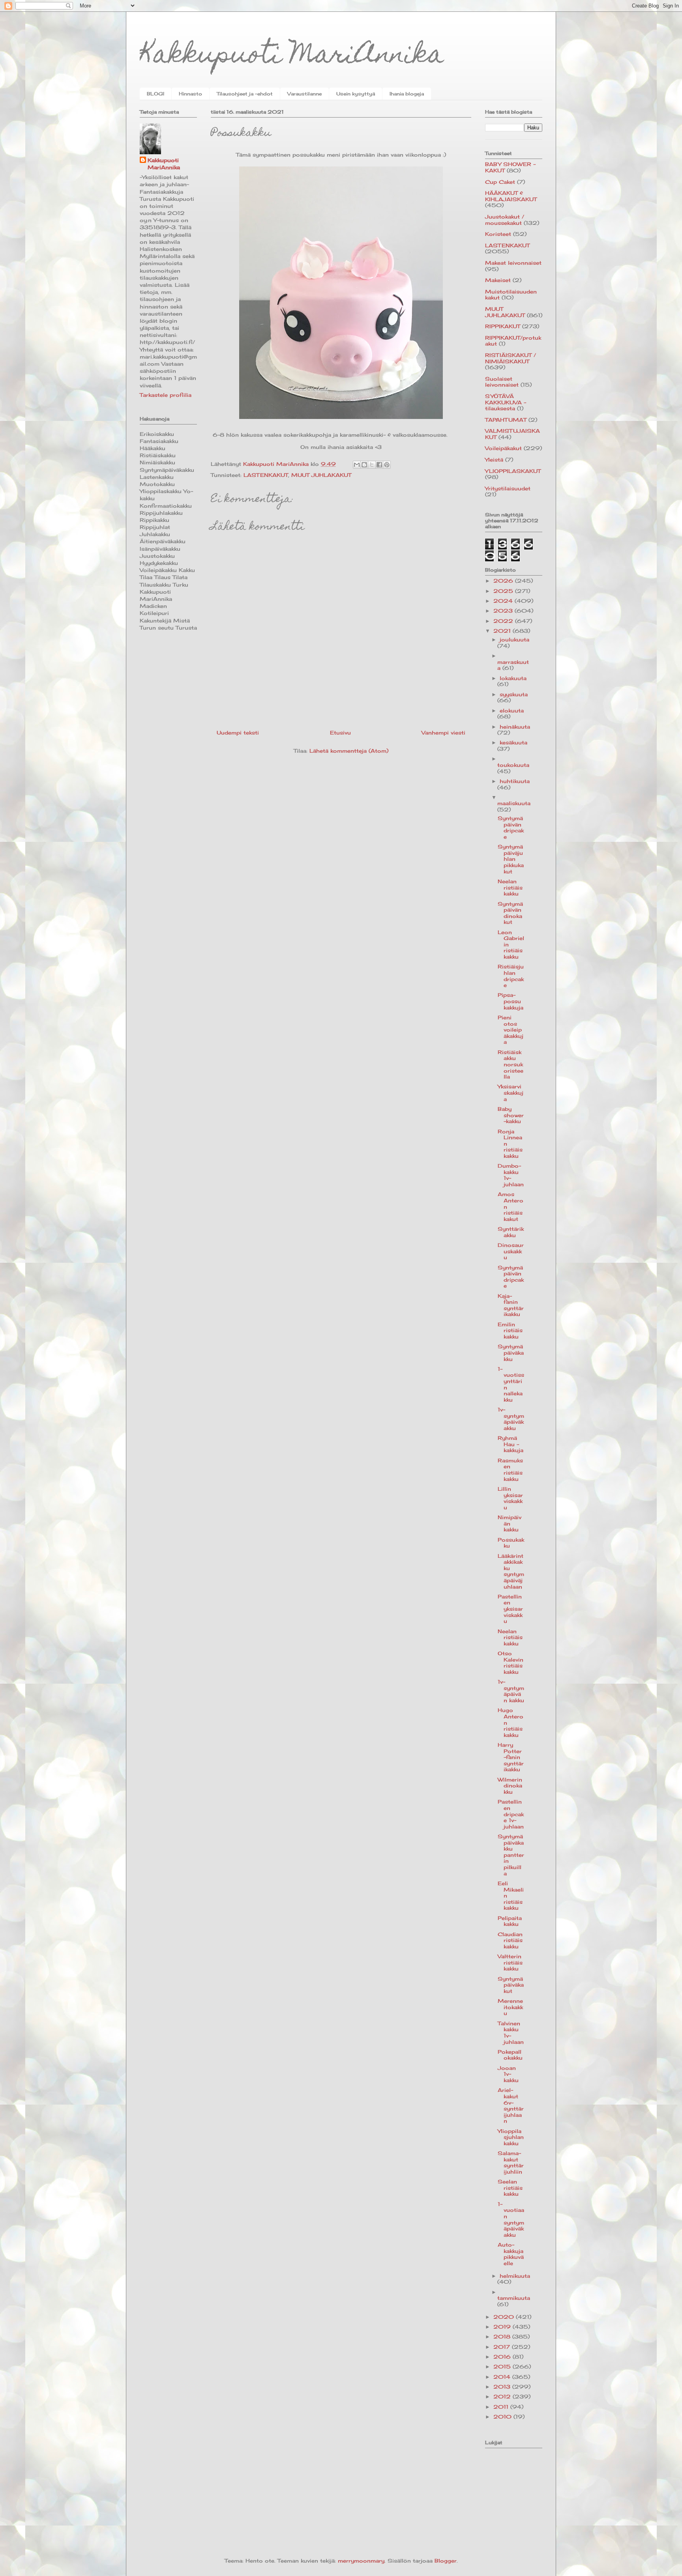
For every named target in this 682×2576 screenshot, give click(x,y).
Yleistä (494, 460)
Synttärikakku (511, 1232)
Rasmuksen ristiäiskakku (510, 1470)
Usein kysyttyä (356, 94)
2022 (504, 621)
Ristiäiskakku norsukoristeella (511, 1064)
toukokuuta (513, 765)
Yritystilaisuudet (508, 488)
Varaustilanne (304, 94)
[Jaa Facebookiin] (379, 465)
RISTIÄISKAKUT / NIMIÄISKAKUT (511, 358)
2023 (504, 611)
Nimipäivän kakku (510, 1523)
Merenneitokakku (510, 2007)
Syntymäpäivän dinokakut (510, 913)
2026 (504, 581)
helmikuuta (515, 2276)
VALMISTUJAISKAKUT (512, 434)
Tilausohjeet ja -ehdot (245, 94)
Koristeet (498, 234)
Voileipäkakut (503, 448)
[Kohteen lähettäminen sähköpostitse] (357, 465)
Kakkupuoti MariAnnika (292, 57)
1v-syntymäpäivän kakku (511, 1691)
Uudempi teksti (238, 733)
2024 (504, 601)
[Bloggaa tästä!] (364, 465)
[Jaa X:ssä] (372, 465)
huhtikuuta (515, 781)
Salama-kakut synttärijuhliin (511, 2162)
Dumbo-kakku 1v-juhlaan (511, 1175)
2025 (504, 591)
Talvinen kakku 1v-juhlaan (511, 2033)
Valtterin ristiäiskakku (510, 1962)
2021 (503, 631)
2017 (503, 2347)
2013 (503, 2387)
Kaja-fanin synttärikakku (511, 1305)
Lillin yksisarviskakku (510, 1498)
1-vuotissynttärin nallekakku (511, 1384)
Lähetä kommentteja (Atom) (349, 751)
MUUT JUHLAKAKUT (321, 475)
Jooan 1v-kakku (508, 2074)
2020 (505, 2317)
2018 (503, 2337)
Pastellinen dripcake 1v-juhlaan (511, 1814)
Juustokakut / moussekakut (505, 220)
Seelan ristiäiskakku (510, 2188)
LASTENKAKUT (266, 475)
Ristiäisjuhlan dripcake (511, 976)
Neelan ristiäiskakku (510, 887)
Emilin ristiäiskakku (510, 1330)
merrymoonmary (361, 2561)
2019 (503, 2327)
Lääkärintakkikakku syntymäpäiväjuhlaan (511, 1571)
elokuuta (512, 710)
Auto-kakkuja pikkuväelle (511, 2254)
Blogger (446, 2561)
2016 (503, 2357)
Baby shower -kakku (511, 1115)
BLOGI (156, 94)
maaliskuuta (514, 803)
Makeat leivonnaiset (513, 263)
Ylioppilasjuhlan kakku (511, 2137)
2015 (503, 2367)
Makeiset (498, 280)
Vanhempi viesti (443, 733)
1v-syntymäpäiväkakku (511, 1419)
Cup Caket (500, 182)
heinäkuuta (515, 727)
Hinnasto (190, 94)
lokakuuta (513, 678)
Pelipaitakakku (510, 1921)
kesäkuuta (513, 742)
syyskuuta (514, 694)
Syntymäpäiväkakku (511, 1352)
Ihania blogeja (407, 94)
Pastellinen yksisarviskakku (510, 1609)
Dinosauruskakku (511, 1251)
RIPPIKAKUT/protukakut (513, 341)
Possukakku (511, 1543)
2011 (502, 2407)
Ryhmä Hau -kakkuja (511, 1444)
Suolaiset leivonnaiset (502, 382)
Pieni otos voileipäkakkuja (511, 1030)
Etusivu (340, 733)
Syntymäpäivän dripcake (511, 827)
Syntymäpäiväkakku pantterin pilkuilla (511, 1855)
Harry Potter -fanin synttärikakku (511, 1757)
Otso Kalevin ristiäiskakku (511, 1663)
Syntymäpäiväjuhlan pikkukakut (511, 859)
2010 (503, 2417)
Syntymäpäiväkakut (511, 1985)
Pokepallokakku (510, 2055)
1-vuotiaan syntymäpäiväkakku (511, 2219)
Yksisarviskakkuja (511, 1093)
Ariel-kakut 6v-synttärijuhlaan (511, 2105)
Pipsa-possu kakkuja (511, 1001)
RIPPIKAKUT (503, 326)
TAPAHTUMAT (506, 420)
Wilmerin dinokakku (510, 1786)
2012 (503, 2397)
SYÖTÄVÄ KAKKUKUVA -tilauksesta (506, 402)
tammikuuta (514, 2298)
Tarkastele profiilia (166, 395)
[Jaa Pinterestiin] (387, 465)
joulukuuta (514, 639)
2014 (503, 2377)
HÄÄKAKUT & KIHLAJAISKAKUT (511, 196)
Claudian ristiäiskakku (510, 1940)
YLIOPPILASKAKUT (513, 471)
